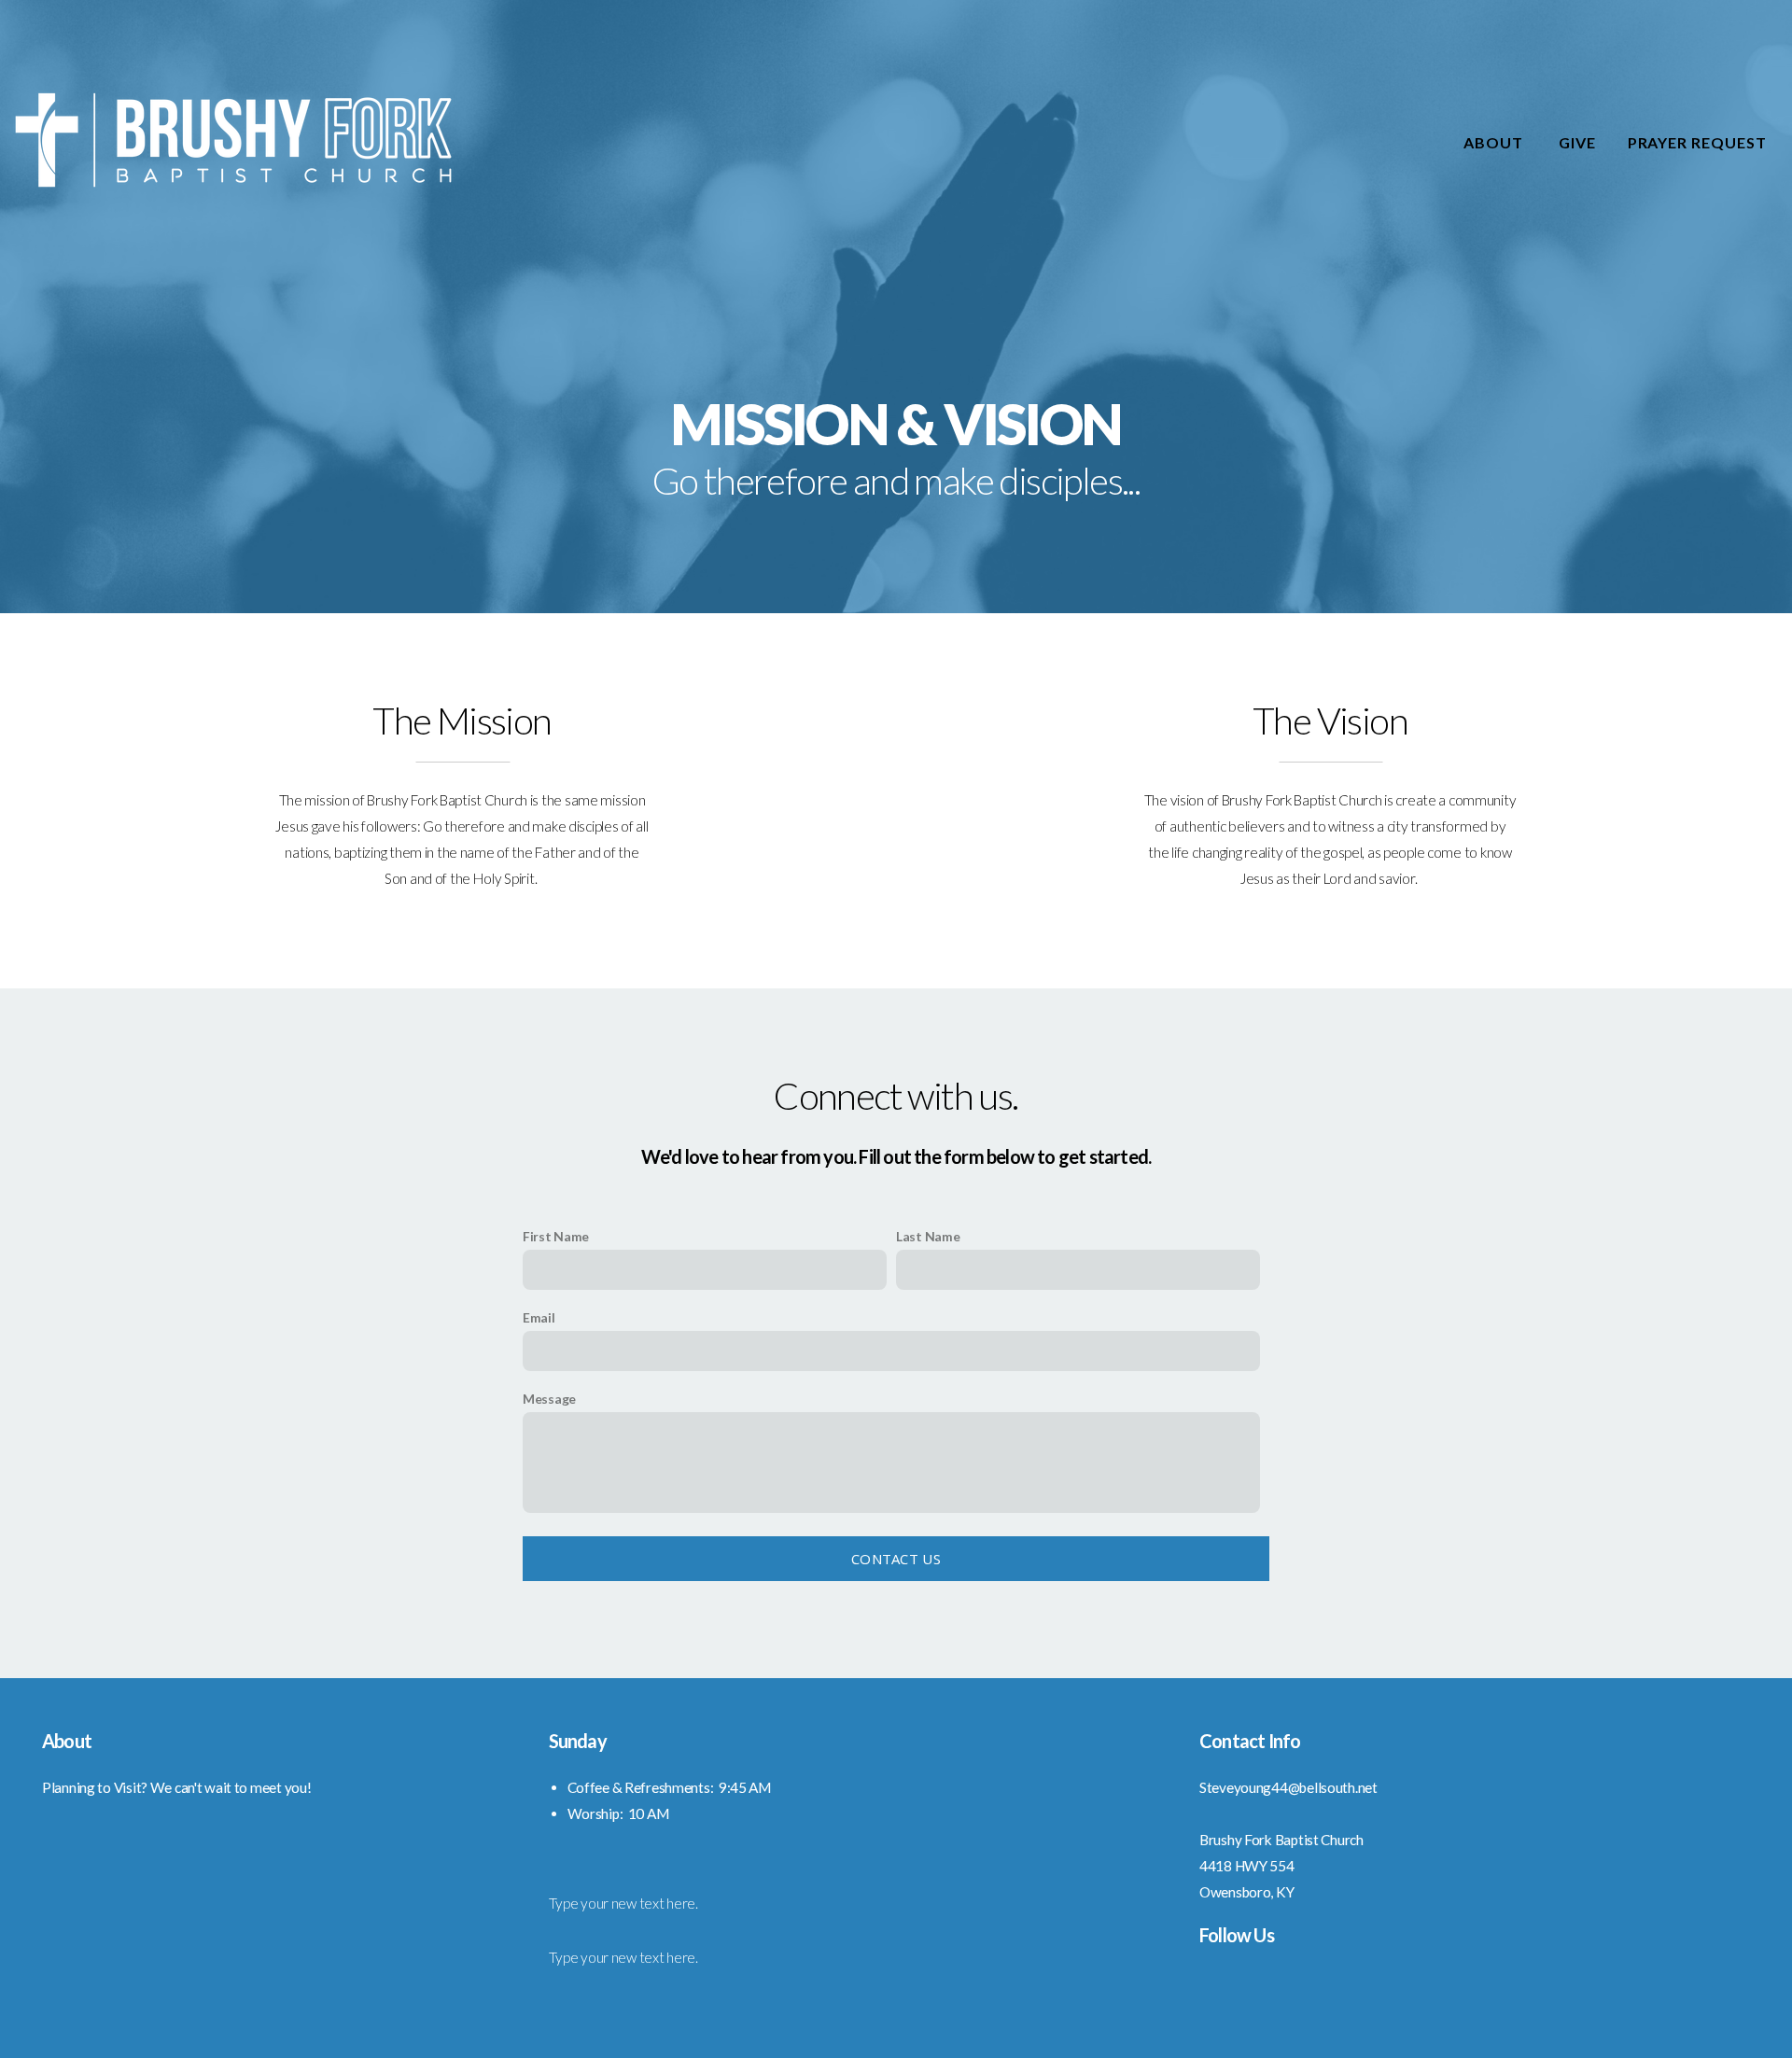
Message (549, 1399)
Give (1577, 142)
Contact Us (896, 1559)
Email (539, 1317)
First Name (556, 1236)
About (1495, 142)
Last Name (928, 1236)
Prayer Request (1697, 142)
